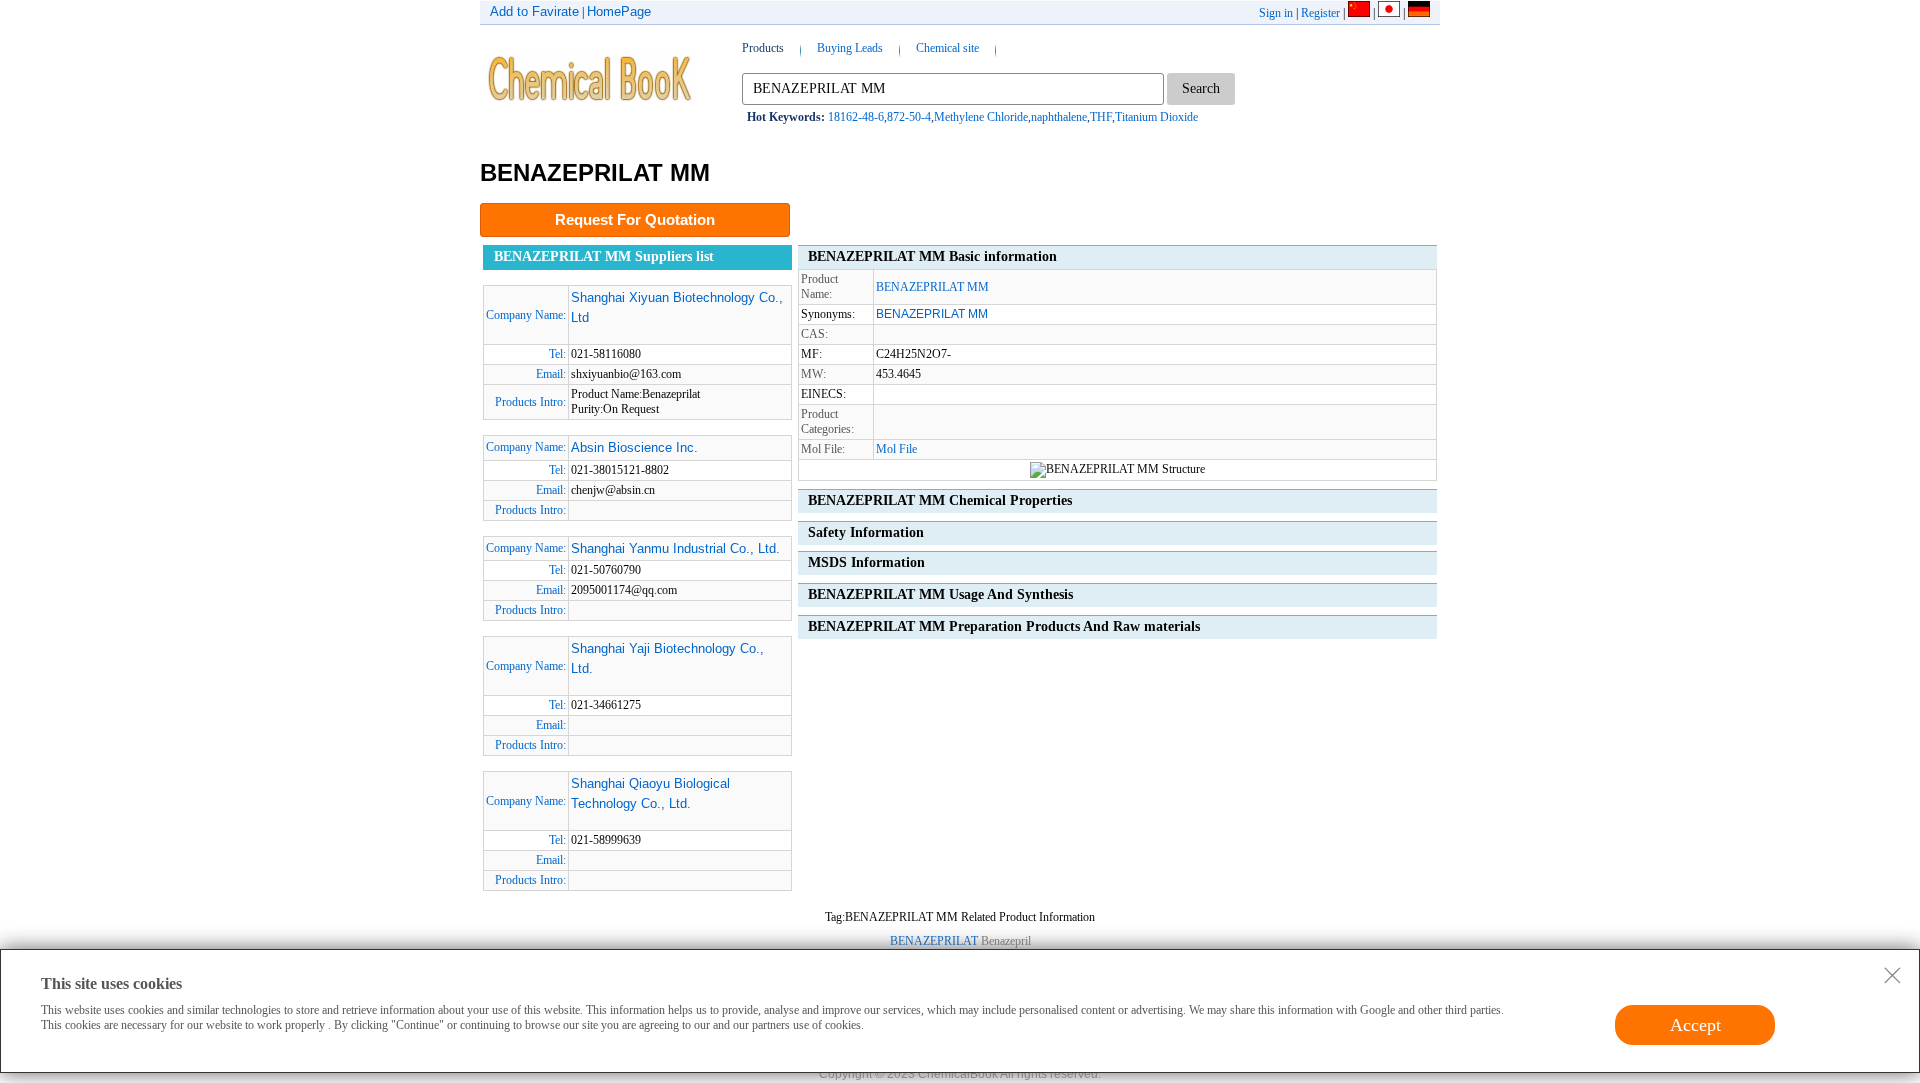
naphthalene (1059, 117)
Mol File (896, 449)
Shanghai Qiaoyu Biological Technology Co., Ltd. (650, 793)
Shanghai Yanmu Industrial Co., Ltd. (675, 548)
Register (1320, 13)
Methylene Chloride (981, 117)
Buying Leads (850, 48)
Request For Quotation (635, 219)
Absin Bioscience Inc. (634, 447)
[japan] (1389, 13)
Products (763, 48)
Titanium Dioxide (1156, 117)
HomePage (619, 11)
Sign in (1276, 13)
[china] (1359, 13)
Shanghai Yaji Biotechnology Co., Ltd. (667, 658)
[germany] (1419, 13)
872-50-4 (909, 117)
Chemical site (947, 48)
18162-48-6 (856, 117)
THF (1101, 117)
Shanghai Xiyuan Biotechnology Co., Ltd (677, 307)
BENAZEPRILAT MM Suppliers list (604, 256)
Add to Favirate (534, 11)
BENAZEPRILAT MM (932, 287)
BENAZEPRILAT (934, 941)
